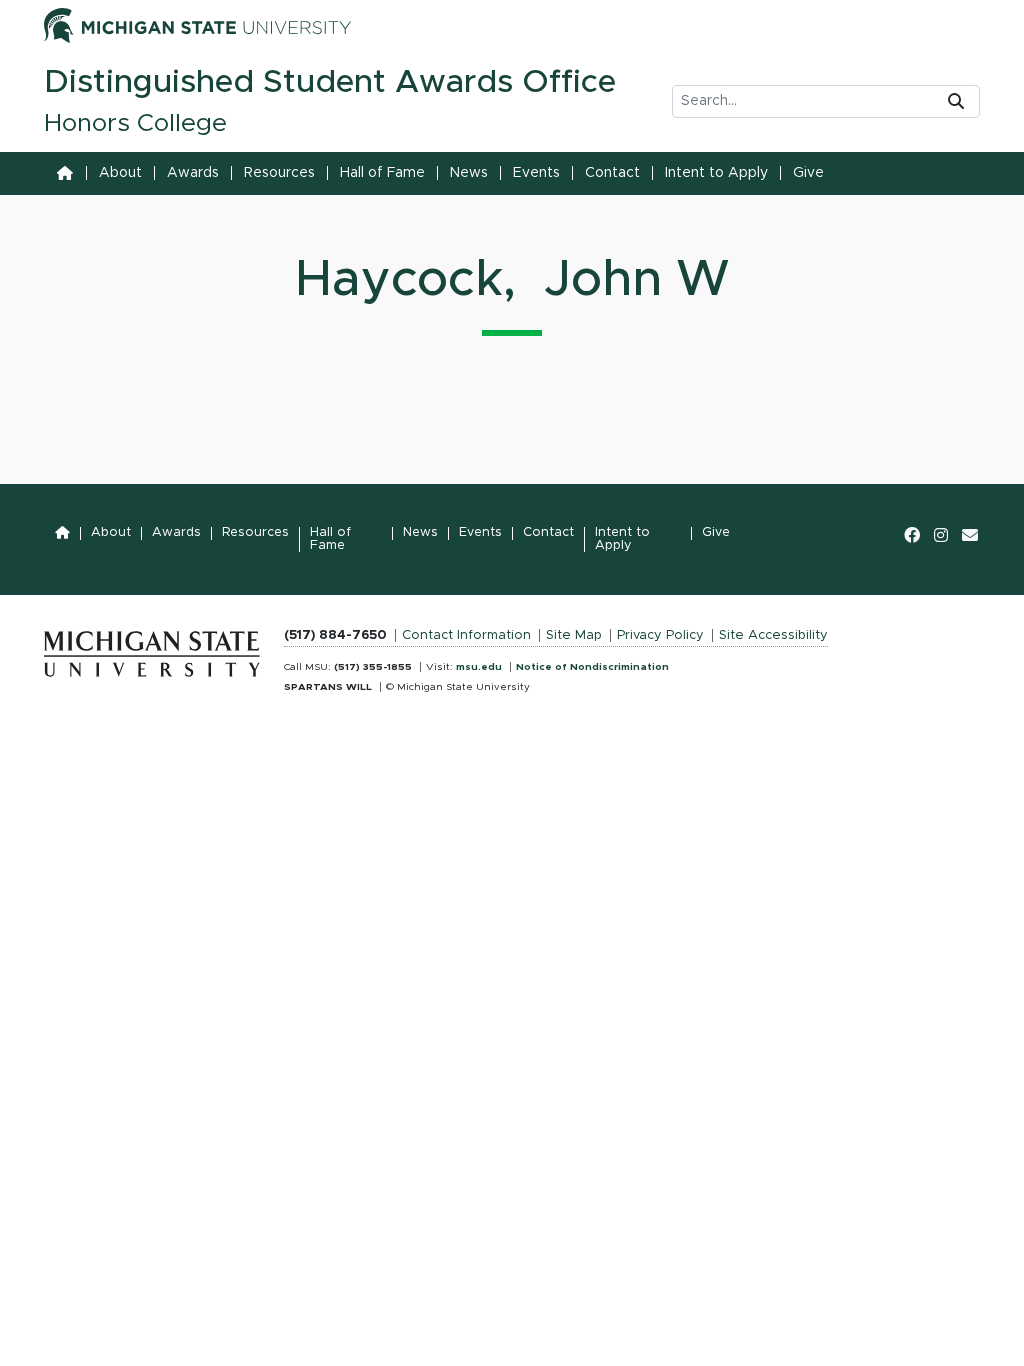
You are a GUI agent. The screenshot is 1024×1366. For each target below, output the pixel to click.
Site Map (574, 635)
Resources (279, 173)
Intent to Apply (716, 173)
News (469, 173)
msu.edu (479, 667)
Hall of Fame (382, 173)
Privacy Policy (660, 635)
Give (808, 173)
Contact (612, 173)
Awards (193, 173)
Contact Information (466, 635)
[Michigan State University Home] (152, 648)
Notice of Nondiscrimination (592, 667)
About (120, 173)
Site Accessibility (773, 635)
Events (536, 173)
